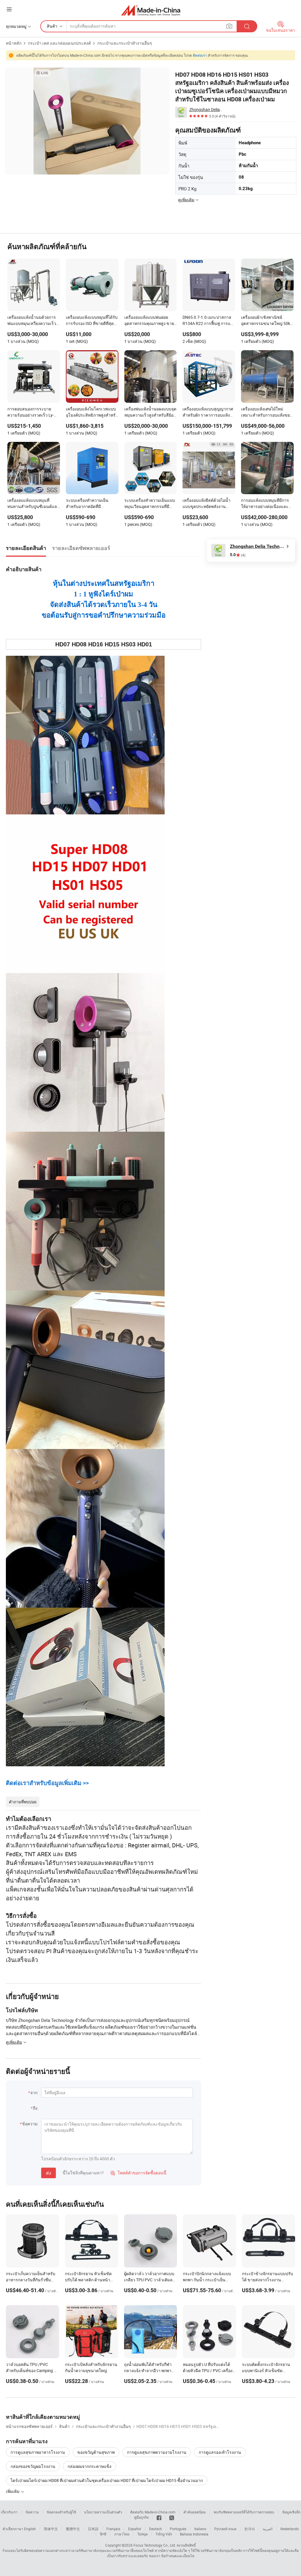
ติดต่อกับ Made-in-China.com (153, 2512)
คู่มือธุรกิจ (141, 2517)
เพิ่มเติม (13, 2491)
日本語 (93, 2529)
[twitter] (172, 2517)
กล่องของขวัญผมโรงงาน (33, 2466)
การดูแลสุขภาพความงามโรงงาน (157, 2452)
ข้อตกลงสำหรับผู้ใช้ (61, 2512)
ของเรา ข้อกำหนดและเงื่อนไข (172, 2556)
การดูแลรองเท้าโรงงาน (220, 2452)
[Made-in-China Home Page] (151, 10)
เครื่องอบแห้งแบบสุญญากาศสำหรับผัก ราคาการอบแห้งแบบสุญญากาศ (208, 412)
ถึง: (36, 2108)
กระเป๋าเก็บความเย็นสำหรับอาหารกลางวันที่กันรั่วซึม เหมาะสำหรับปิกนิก (31, 2280)
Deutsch (155, 2529)
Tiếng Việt (164, 2534)
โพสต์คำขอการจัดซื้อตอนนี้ (138, 2173)
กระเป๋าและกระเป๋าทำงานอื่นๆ (125, 43)
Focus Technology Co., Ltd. (155, 2545)
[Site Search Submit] (247, 26)
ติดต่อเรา (200, 55)
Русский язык (225, 2529)
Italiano (200, 2529)
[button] (9, 9)
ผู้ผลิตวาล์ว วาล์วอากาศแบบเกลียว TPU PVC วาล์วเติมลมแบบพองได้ (150, 2280)
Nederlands (290, 2529)
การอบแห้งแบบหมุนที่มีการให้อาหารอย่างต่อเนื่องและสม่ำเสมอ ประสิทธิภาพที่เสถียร (265, 504)
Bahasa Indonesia (194, 2534)
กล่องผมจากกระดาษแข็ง (90, 2466)
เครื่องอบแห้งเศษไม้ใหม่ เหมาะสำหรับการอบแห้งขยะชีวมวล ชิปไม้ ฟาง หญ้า (267, 412)
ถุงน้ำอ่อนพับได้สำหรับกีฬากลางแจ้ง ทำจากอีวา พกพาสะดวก (148, 2370)
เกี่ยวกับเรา (9, 2512)
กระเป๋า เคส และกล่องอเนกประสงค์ (59, 43)
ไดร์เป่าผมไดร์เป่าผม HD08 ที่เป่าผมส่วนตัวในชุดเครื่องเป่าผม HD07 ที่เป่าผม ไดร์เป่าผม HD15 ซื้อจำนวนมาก (107, 2480)
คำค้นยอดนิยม (195, 2512)
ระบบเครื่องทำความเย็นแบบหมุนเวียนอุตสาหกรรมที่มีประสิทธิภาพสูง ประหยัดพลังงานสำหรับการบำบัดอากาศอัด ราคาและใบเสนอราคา (150, 504)
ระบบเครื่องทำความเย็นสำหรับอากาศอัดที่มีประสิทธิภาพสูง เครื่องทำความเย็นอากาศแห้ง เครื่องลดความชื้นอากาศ (88, 504)
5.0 (238, 555)
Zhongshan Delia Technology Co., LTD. (206, 109)
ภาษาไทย (122, 2534)
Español (135, 2529)
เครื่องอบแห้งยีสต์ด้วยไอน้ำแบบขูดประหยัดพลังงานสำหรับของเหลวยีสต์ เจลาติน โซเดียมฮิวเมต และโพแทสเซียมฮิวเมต (209, 504)
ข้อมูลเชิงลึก (291, 2512)
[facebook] (159, 2517)
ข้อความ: (30, 2124)
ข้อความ (32, 2512)
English (30, 2529)
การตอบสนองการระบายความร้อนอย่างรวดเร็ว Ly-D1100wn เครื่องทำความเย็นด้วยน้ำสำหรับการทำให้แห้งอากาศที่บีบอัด (33, 412)
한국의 (250, 2529)
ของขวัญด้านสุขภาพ (96, 2452)
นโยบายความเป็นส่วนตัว (103, 2512)
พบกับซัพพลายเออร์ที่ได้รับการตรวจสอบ (244, 2512)
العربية (268, 2529)
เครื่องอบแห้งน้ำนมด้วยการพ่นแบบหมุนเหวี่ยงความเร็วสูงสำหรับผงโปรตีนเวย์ (32, 321)
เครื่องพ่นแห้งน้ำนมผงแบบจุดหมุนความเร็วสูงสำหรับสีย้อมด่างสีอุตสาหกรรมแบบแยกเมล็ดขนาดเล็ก (150, 412)
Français (113, 2529)
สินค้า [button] (52, 26)
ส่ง (49, 2173)
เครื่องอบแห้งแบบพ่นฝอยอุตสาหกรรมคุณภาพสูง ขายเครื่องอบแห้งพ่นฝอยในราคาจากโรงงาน (150, 321)
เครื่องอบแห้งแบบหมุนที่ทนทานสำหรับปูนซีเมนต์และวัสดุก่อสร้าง (33, 504)
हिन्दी (103, 2534)
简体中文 (51, 2529)
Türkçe (142, 2534)
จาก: (34, 2093)
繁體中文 (73, 2529)
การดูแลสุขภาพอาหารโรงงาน (38, 2452)
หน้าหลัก (14, 43)
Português (178, 2529)
